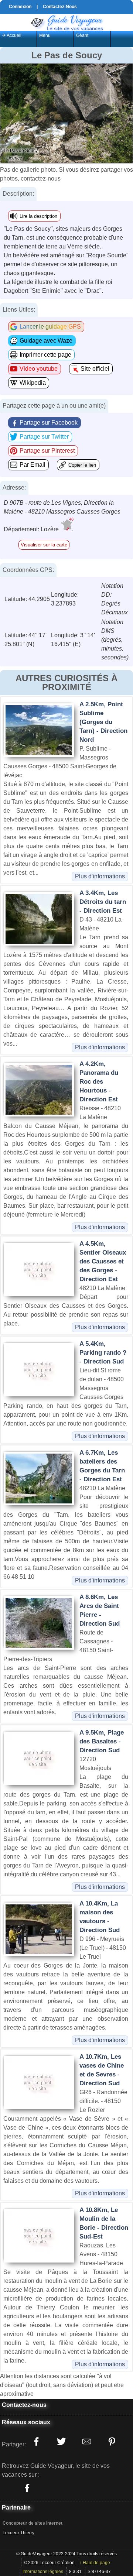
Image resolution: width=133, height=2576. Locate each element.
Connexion (20, 7)
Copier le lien (82, 465)
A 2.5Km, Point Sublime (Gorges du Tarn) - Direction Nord (103, 722)
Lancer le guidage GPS (50, 327)
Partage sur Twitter (44, 437)
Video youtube (39, 369)
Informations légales (43, 2572)
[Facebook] (27, 2488)
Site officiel (95, 369)
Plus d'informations (100, 876)
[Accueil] (66, 22)
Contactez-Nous (60, 7)
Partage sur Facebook (49, 423)
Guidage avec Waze (46, 341)
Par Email (33, 465)
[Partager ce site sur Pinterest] (112, 2442)
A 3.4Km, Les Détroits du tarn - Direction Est (103, 902)
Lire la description (38, 216)
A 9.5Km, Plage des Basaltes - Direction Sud (102, 1741)
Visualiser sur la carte (44, 545)
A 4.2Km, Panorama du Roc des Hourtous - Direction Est (99, 1082)
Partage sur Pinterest (47, 451)
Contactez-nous (24, 2405)
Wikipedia (33, 383)
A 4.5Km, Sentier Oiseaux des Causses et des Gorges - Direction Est (103, 1261)
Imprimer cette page (45, 355)
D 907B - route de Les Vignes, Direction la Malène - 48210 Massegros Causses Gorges (62, 507)
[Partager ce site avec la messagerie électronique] (86, 2442)
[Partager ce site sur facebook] (36, 2442)
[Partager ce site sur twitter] (61, 2442)
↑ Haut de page (95, 2563)
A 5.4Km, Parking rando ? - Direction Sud (103, 1353)
